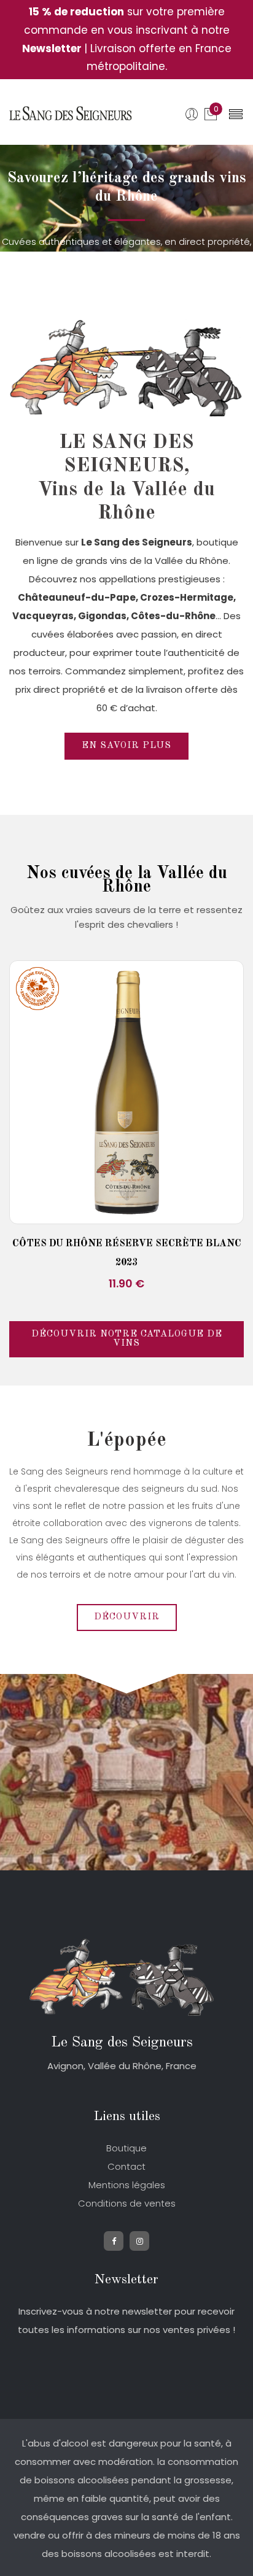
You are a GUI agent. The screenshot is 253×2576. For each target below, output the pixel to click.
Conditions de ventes (127, 2203)
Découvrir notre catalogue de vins (127, 1339)
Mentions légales (127, 2185)
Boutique (126, 2148)
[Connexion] (194, 116)
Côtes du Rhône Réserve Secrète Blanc (127, 1244)
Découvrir (127, 1617)
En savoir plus (126, 746)
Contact (126, 2166)
